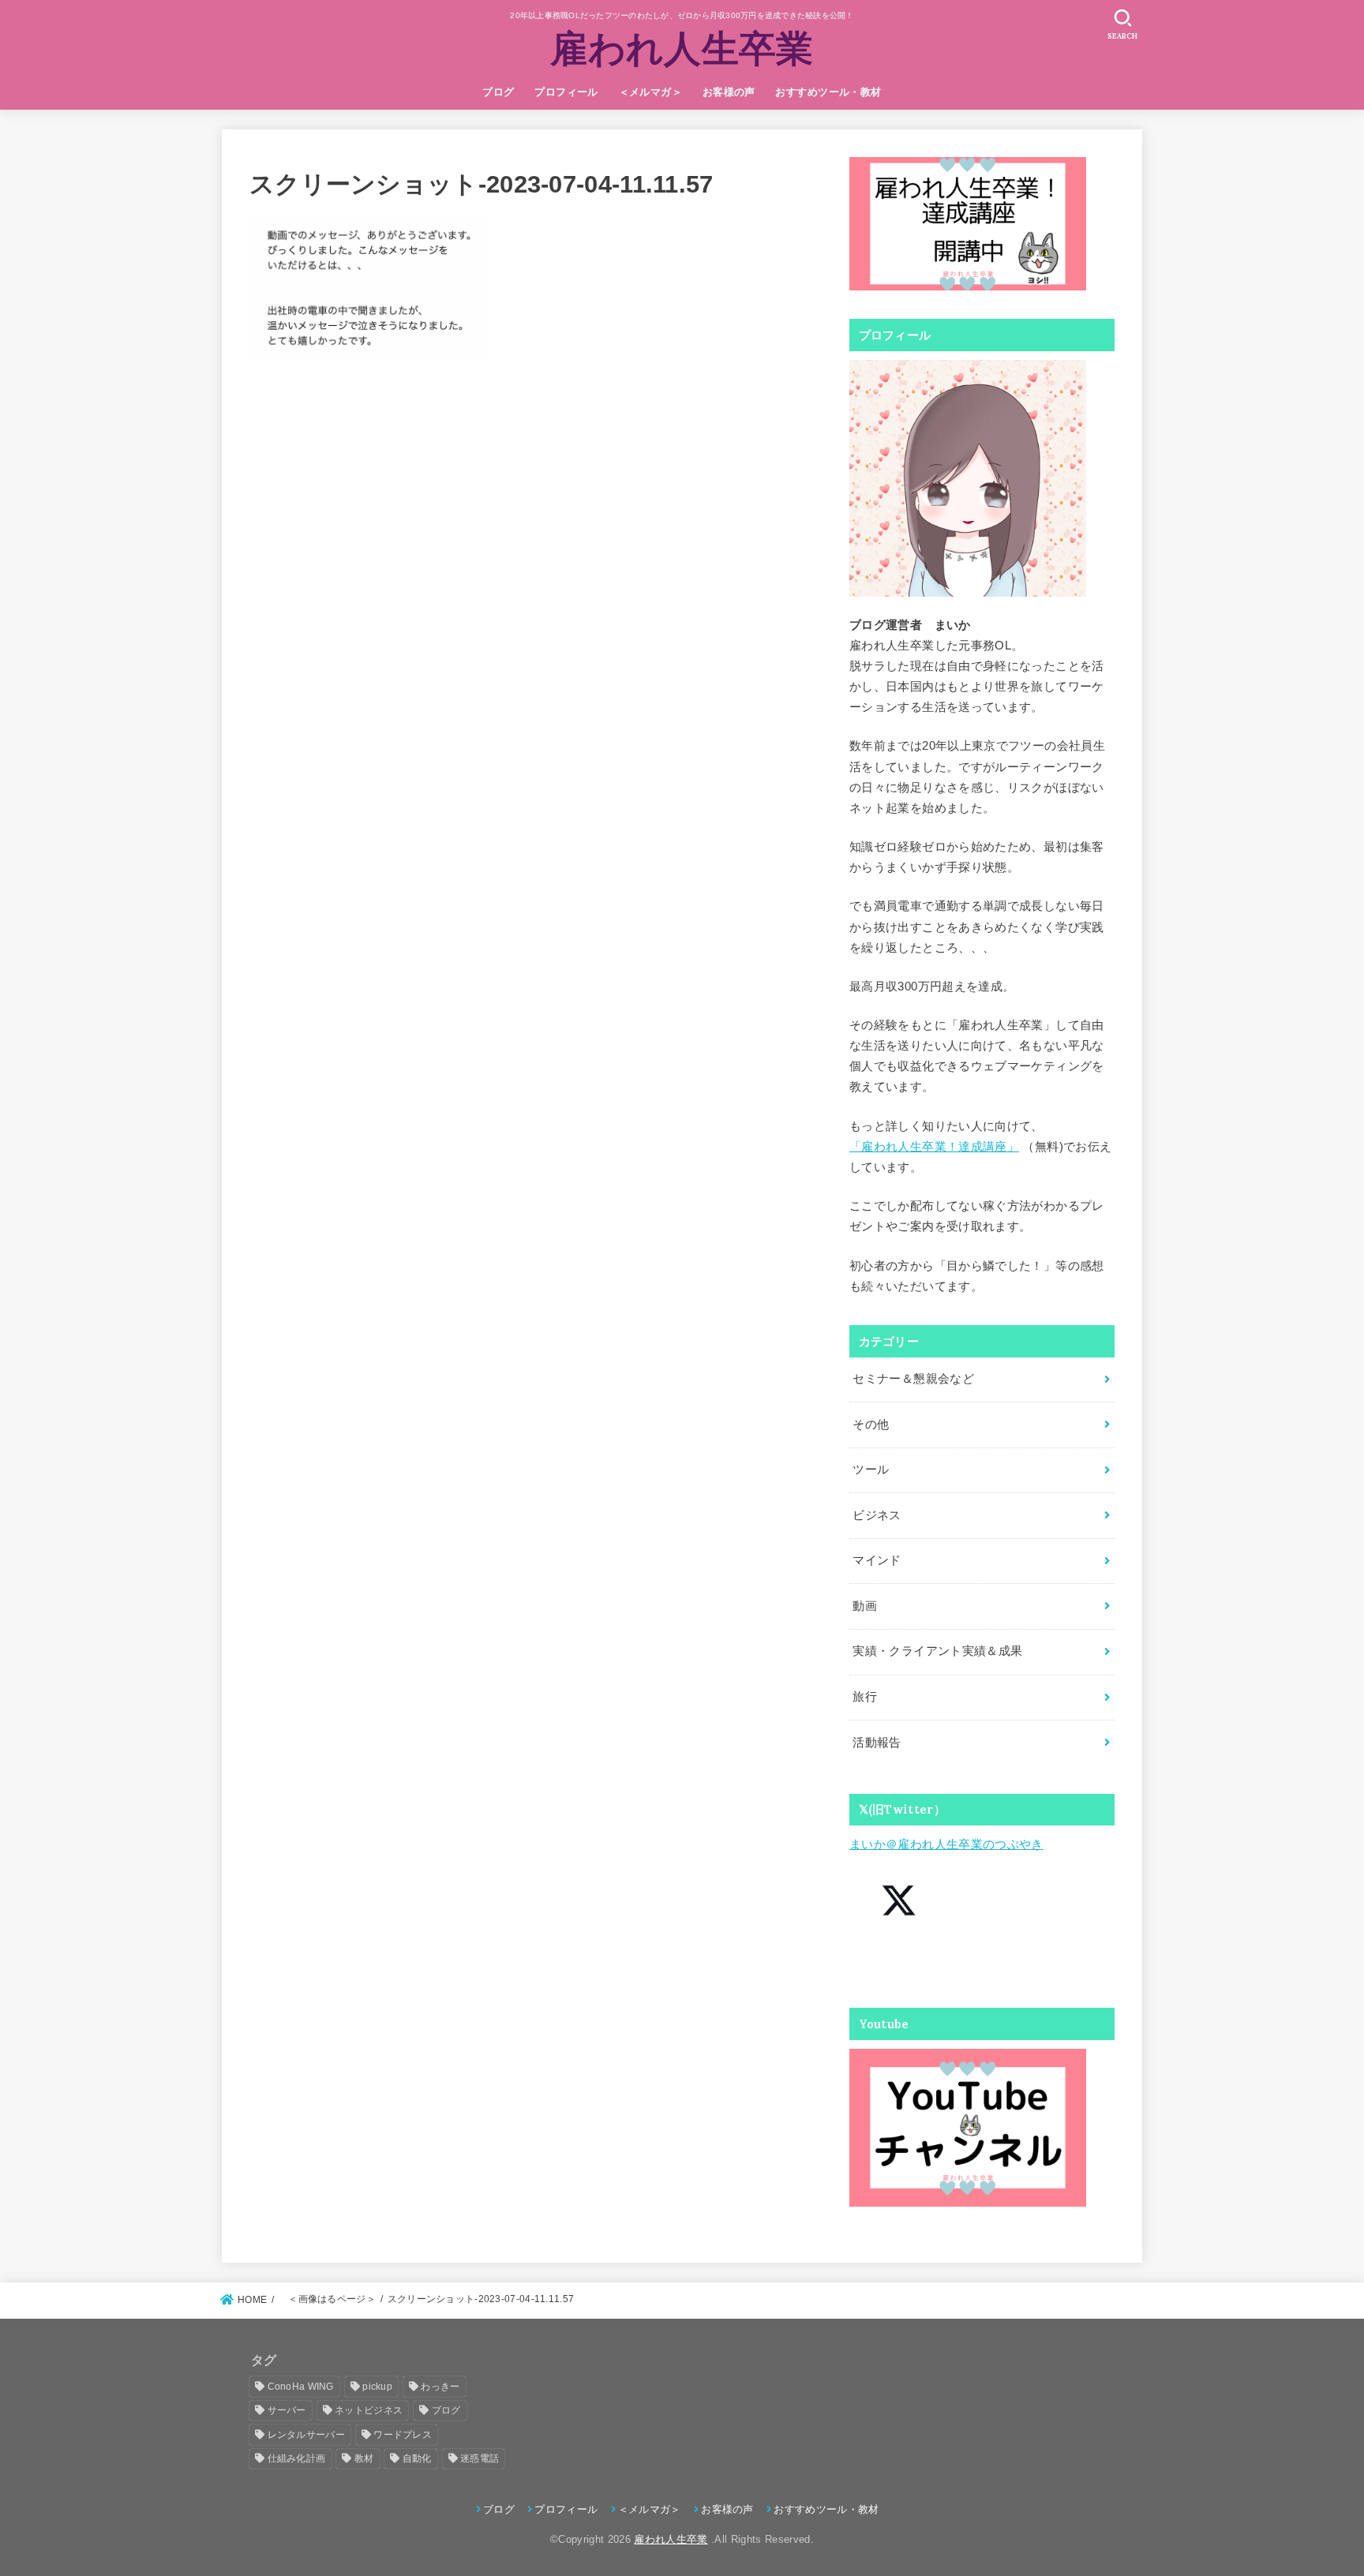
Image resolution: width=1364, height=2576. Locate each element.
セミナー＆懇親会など (913, 1379)
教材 (364, 2458)
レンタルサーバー (306, 2435)
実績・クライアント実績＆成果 (937, 1651)
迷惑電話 (480, 2458)
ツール (871, 1470)
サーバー (287, 2410)
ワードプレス (403, 2435)
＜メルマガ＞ (650, 92)
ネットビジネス (369, 2410)
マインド (877, 1560)
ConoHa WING (301, 2387)
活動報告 (877, 1743)
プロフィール (566, 92)
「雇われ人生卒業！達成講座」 (934, 1147)
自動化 (417, 2458)
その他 (871, 1425)
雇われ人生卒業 (682, 48)
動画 (865, 1606)
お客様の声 (729, 92)
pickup (377, 2387)
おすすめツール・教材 (828, 92)
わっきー (440, 2387)
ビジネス (877, 1515)
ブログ (498, 92)
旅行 (865, 1697)
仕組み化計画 (297, 2458)
